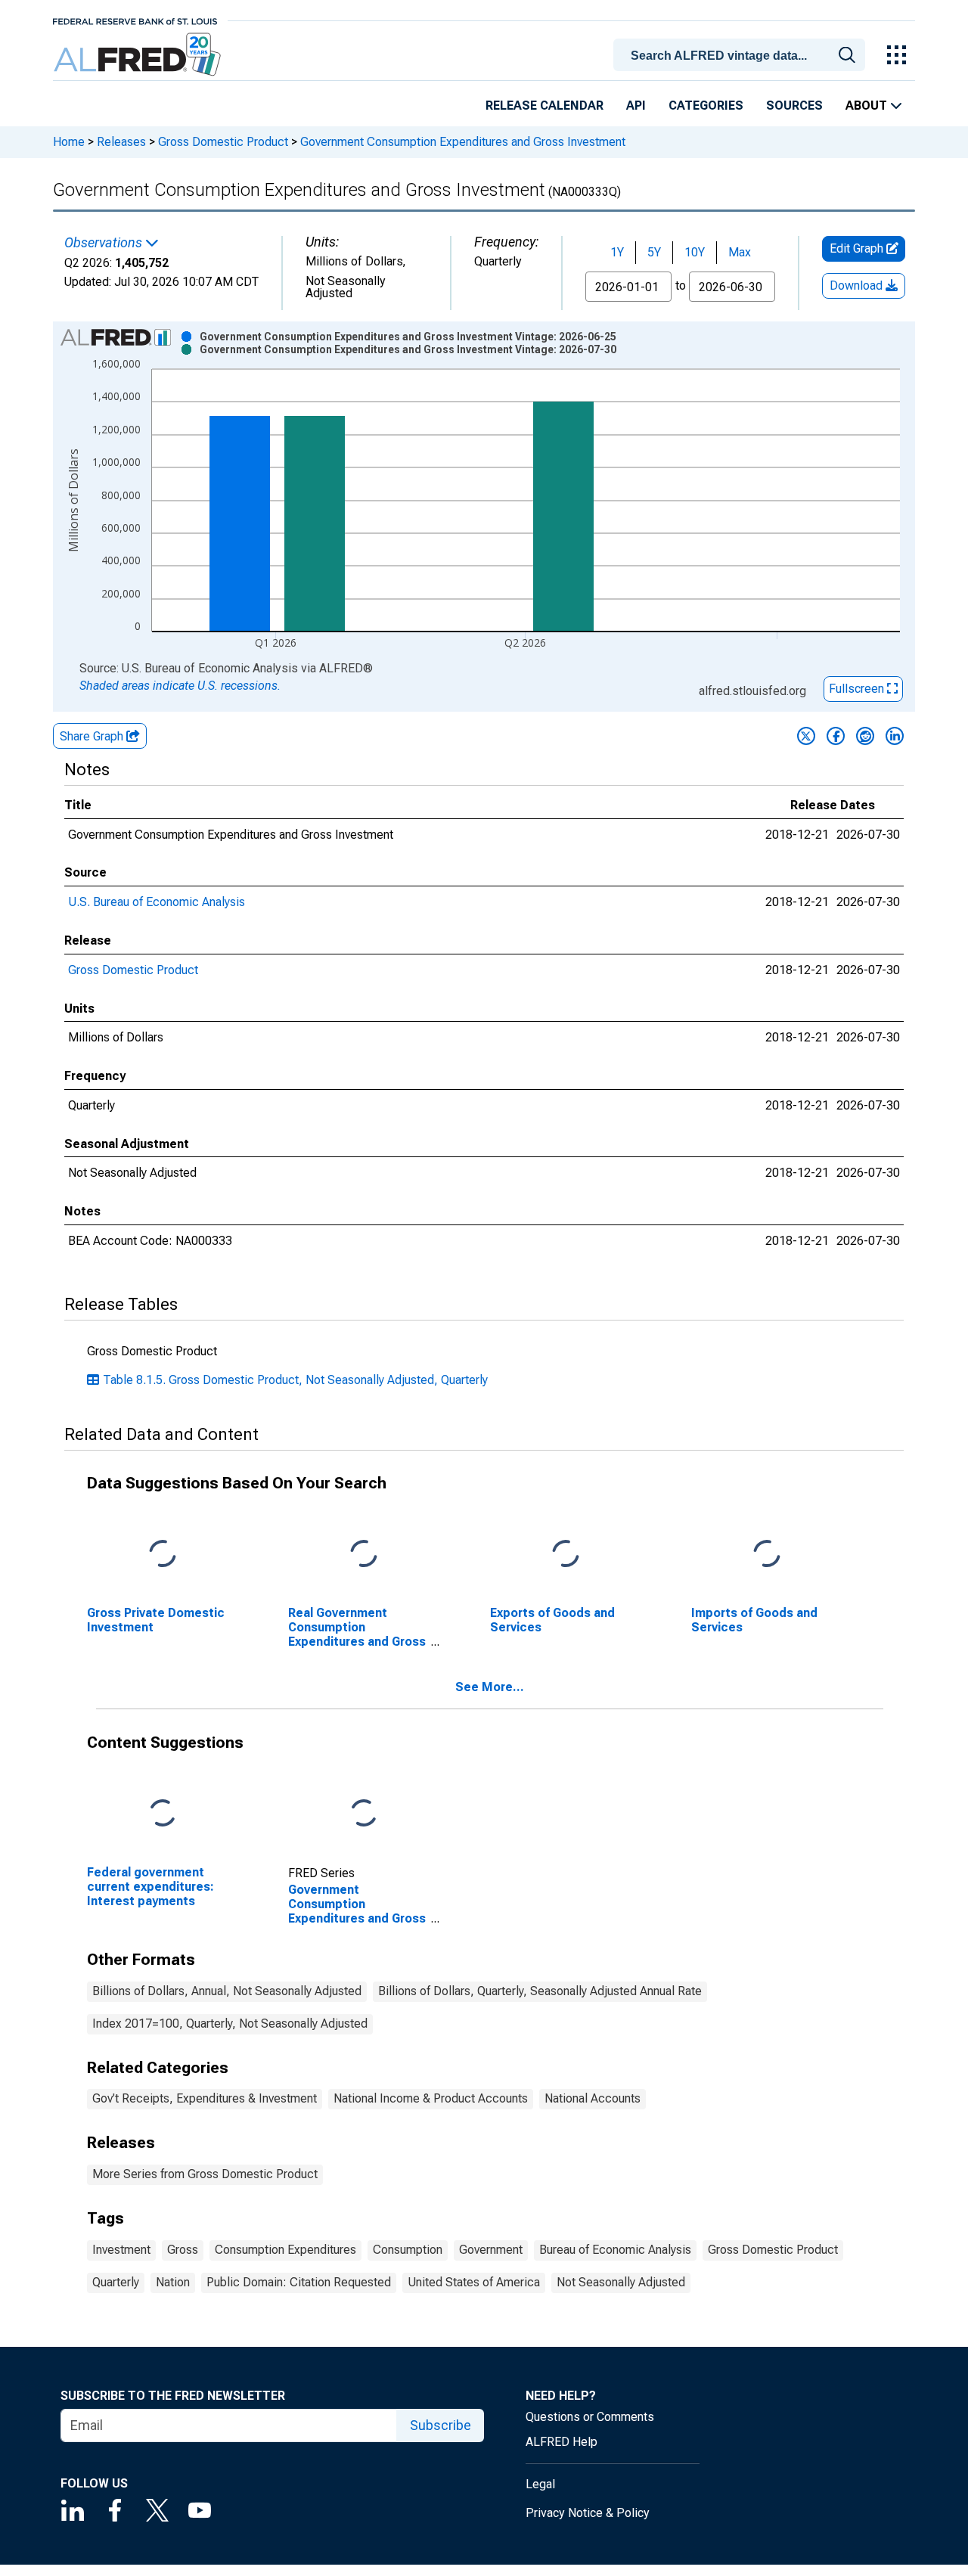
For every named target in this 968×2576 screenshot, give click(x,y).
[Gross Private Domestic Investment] (163, 1555)
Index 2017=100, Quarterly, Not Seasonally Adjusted (230, 2024)
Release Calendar (544, 106)
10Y (695, 252)
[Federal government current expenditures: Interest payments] (163, 1813)
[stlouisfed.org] (135, 20)
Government (491, 2250)
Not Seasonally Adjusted (621, 2282)
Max (740, 252)
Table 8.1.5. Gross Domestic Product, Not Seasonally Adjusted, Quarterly (295, 1380)
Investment (121, 2250)
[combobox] (742, 54)
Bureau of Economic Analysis (615, 2250)
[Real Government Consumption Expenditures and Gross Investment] (364, 1555)
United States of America (474, 2282)
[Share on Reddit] (865, 736)
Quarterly (116, 2282)
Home (69, 142)
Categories (706, 106)
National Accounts (593, 2098)
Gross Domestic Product (223, 142)
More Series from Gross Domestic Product (205, 2174)
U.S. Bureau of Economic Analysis (157, 902)
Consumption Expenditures (285, 2250)
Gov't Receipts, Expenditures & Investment (205, 2098)
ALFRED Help (562, 2442)
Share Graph (93, 736)
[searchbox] (742, 56)
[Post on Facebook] (836, 736)
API (636, 106)
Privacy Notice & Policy (588, 2513)
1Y (617, 252)
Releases (121, 142)
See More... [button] (490, 1687)
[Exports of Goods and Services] (566, 1555)
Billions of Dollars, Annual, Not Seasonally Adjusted (227, 1991)
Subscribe (441, 2425)
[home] (139, 55)
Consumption (408, 2250)
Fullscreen (858, 689)
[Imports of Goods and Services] (767, 1555)
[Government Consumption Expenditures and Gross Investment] (364, 1813)
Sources (794, 106)
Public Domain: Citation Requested (299, 2282)
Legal (540, 2484)
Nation (173, 2282)
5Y (654, 252)
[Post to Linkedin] (895, 736)
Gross (183, 2250)
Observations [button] (105, 243)
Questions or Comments (590, 2417)
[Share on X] (806, 736)
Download (858, 286)
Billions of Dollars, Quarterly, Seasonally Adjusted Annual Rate (540, 1991)
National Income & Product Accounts (431, 2098)
